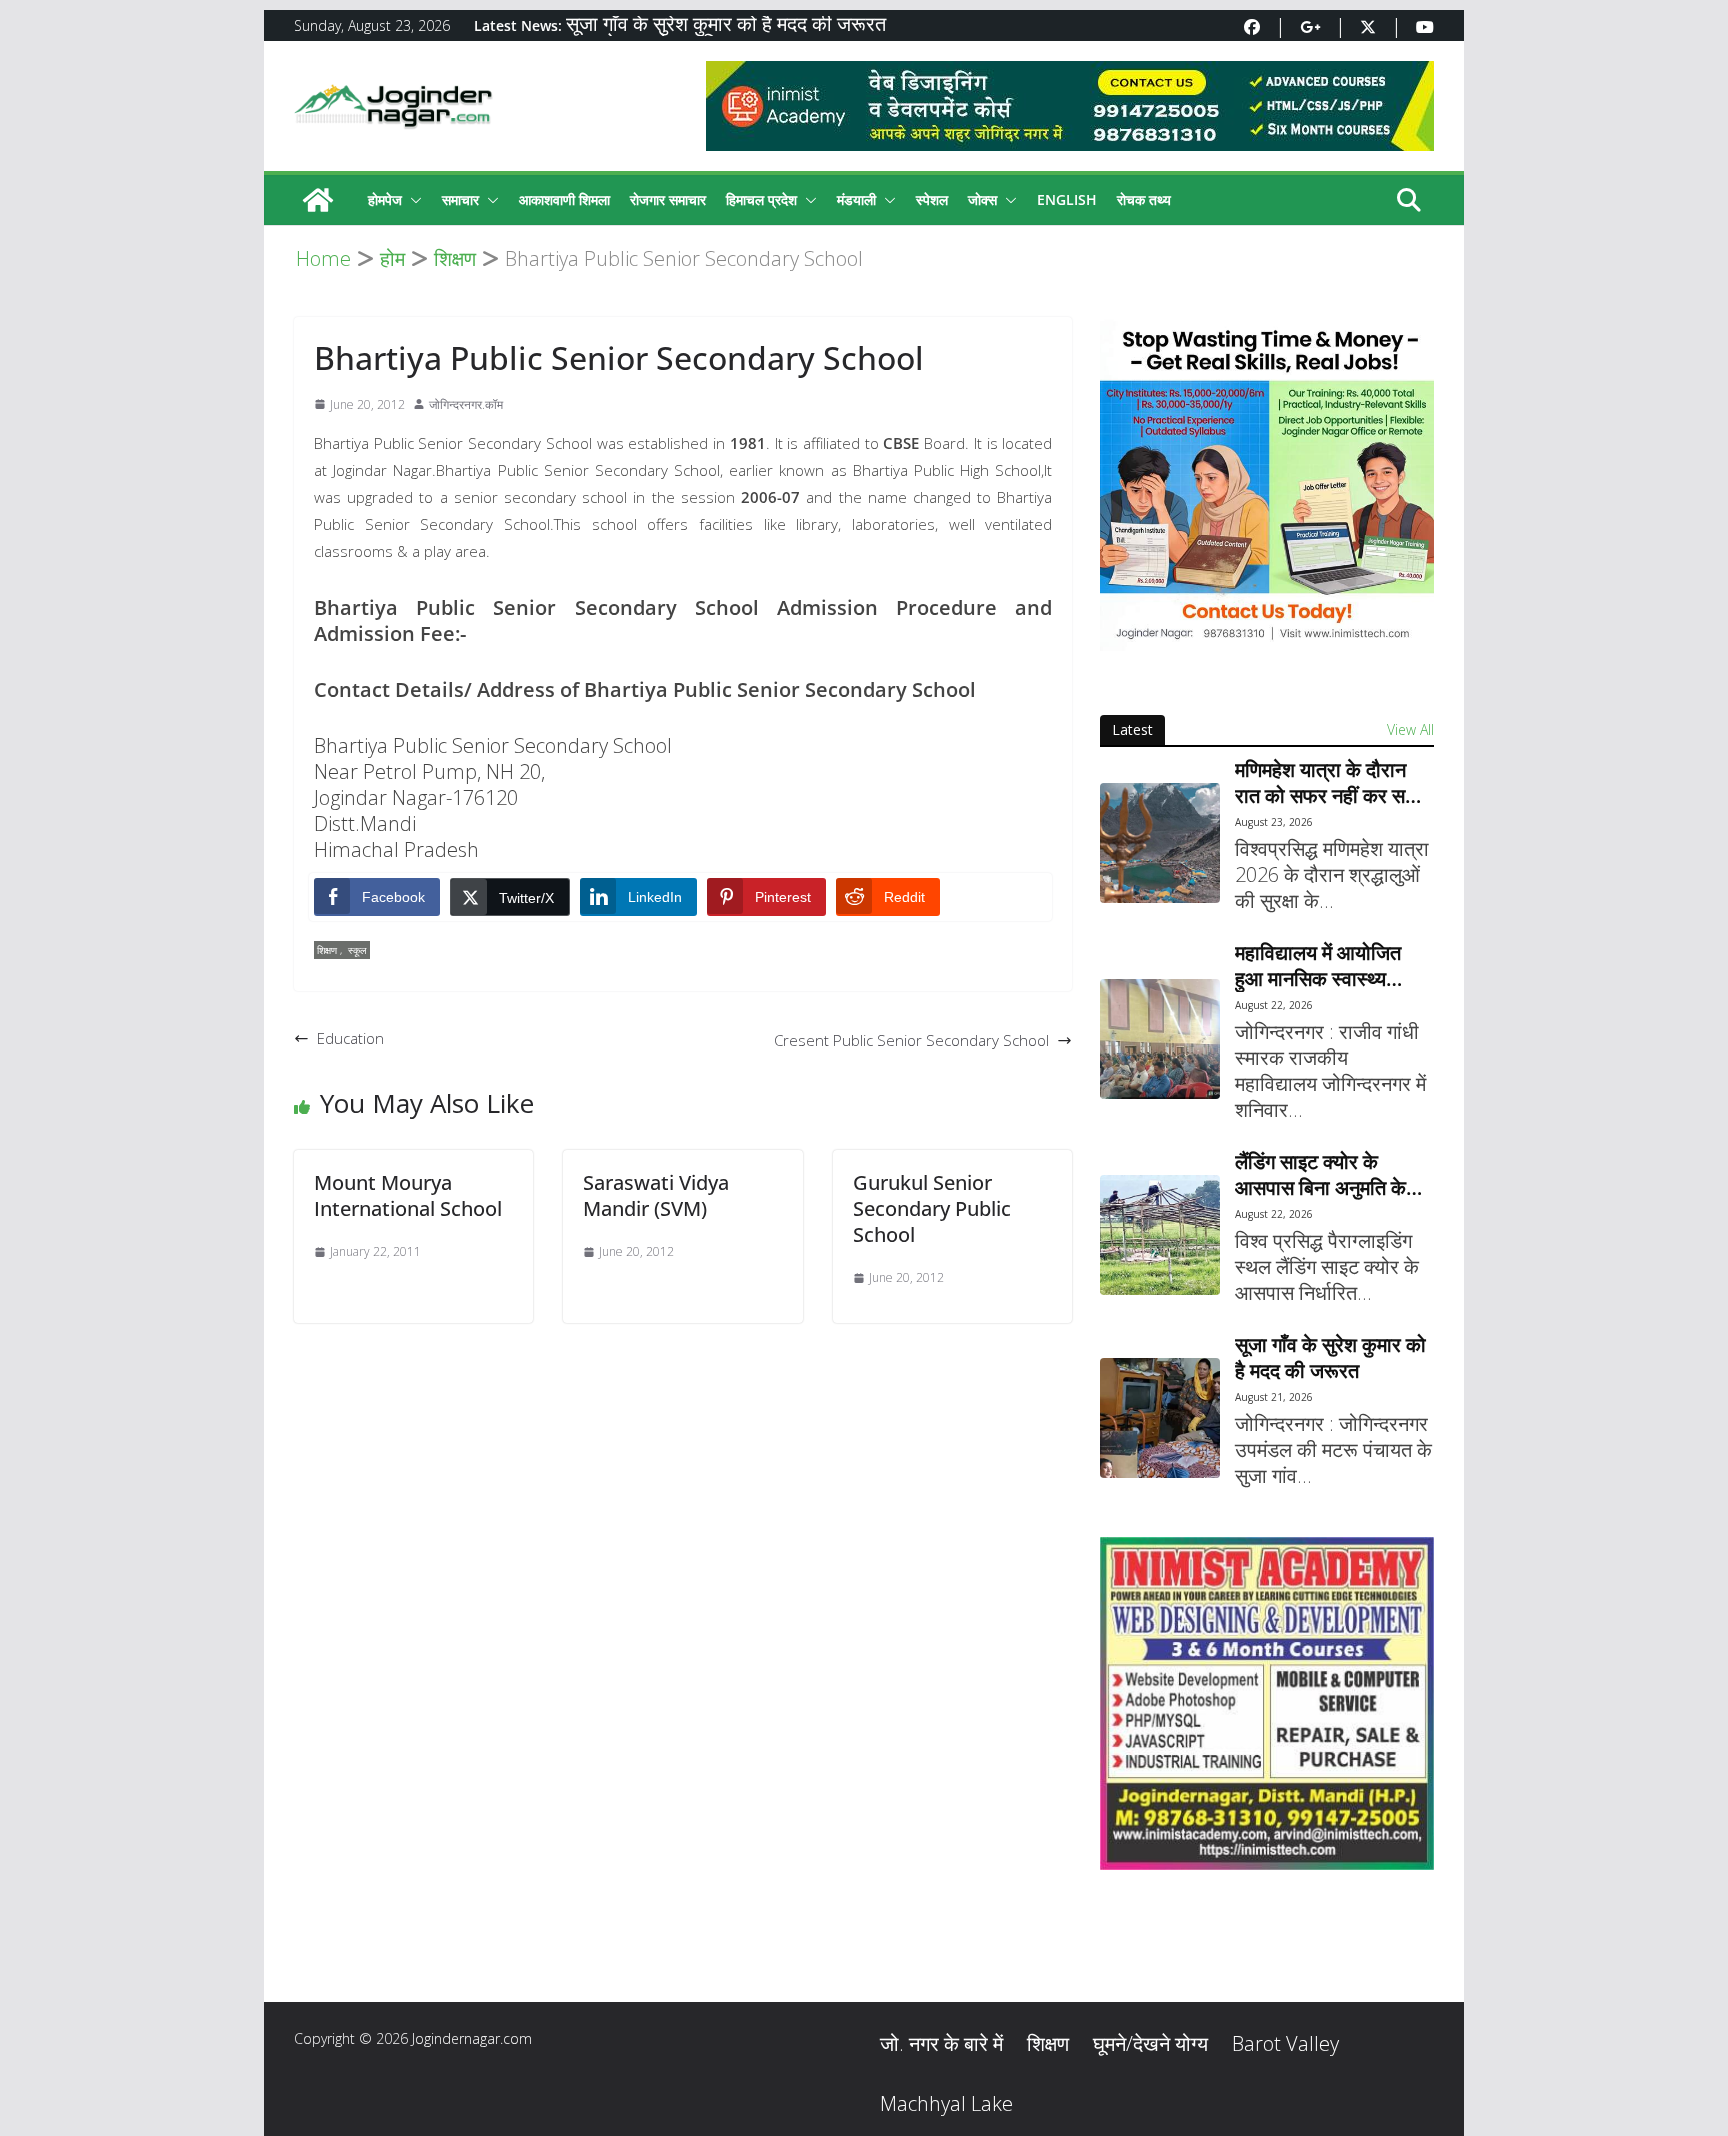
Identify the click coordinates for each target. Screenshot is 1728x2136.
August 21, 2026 (1274, 1397)
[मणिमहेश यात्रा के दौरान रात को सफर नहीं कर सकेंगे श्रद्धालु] (1160, 843)
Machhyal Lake (946, 2103)
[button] (412, 200)
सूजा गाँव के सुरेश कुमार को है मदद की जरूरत (726, 25)
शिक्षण (327, 950)
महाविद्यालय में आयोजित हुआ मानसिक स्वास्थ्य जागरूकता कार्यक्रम (1318, 966)
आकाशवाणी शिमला (564, 199)
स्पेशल (932, 199)
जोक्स (982, 199)
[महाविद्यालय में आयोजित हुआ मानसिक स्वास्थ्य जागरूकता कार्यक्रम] (1160, 1039)
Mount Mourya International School (408, 1195)
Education (350, 1038)
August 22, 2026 (1274, 1005)
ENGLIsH (1067, 199)
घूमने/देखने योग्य (1150, 2043)
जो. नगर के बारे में (941, 2043)
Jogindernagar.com (472, 2038)
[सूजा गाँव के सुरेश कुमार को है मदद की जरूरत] (1160, 1418)
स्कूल (357, 950)
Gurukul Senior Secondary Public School (932, 1208)
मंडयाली (856, 199)
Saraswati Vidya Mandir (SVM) (656, 1195)
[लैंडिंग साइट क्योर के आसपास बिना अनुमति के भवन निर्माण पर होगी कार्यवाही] (1160, 1235)
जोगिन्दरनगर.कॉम (466, 404)
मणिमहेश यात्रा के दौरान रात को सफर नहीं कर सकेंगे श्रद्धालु (1332, 783)
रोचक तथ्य (1144, 199)
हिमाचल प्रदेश (761, 199)
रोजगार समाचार (668, 199)
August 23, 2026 (1274, 822)
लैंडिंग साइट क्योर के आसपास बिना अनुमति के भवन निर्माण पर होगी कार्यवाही (1320, 1175)
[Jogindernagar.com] (318, 200)
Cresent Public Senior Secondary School (911, 1040)
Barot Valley (1285, 2043)
